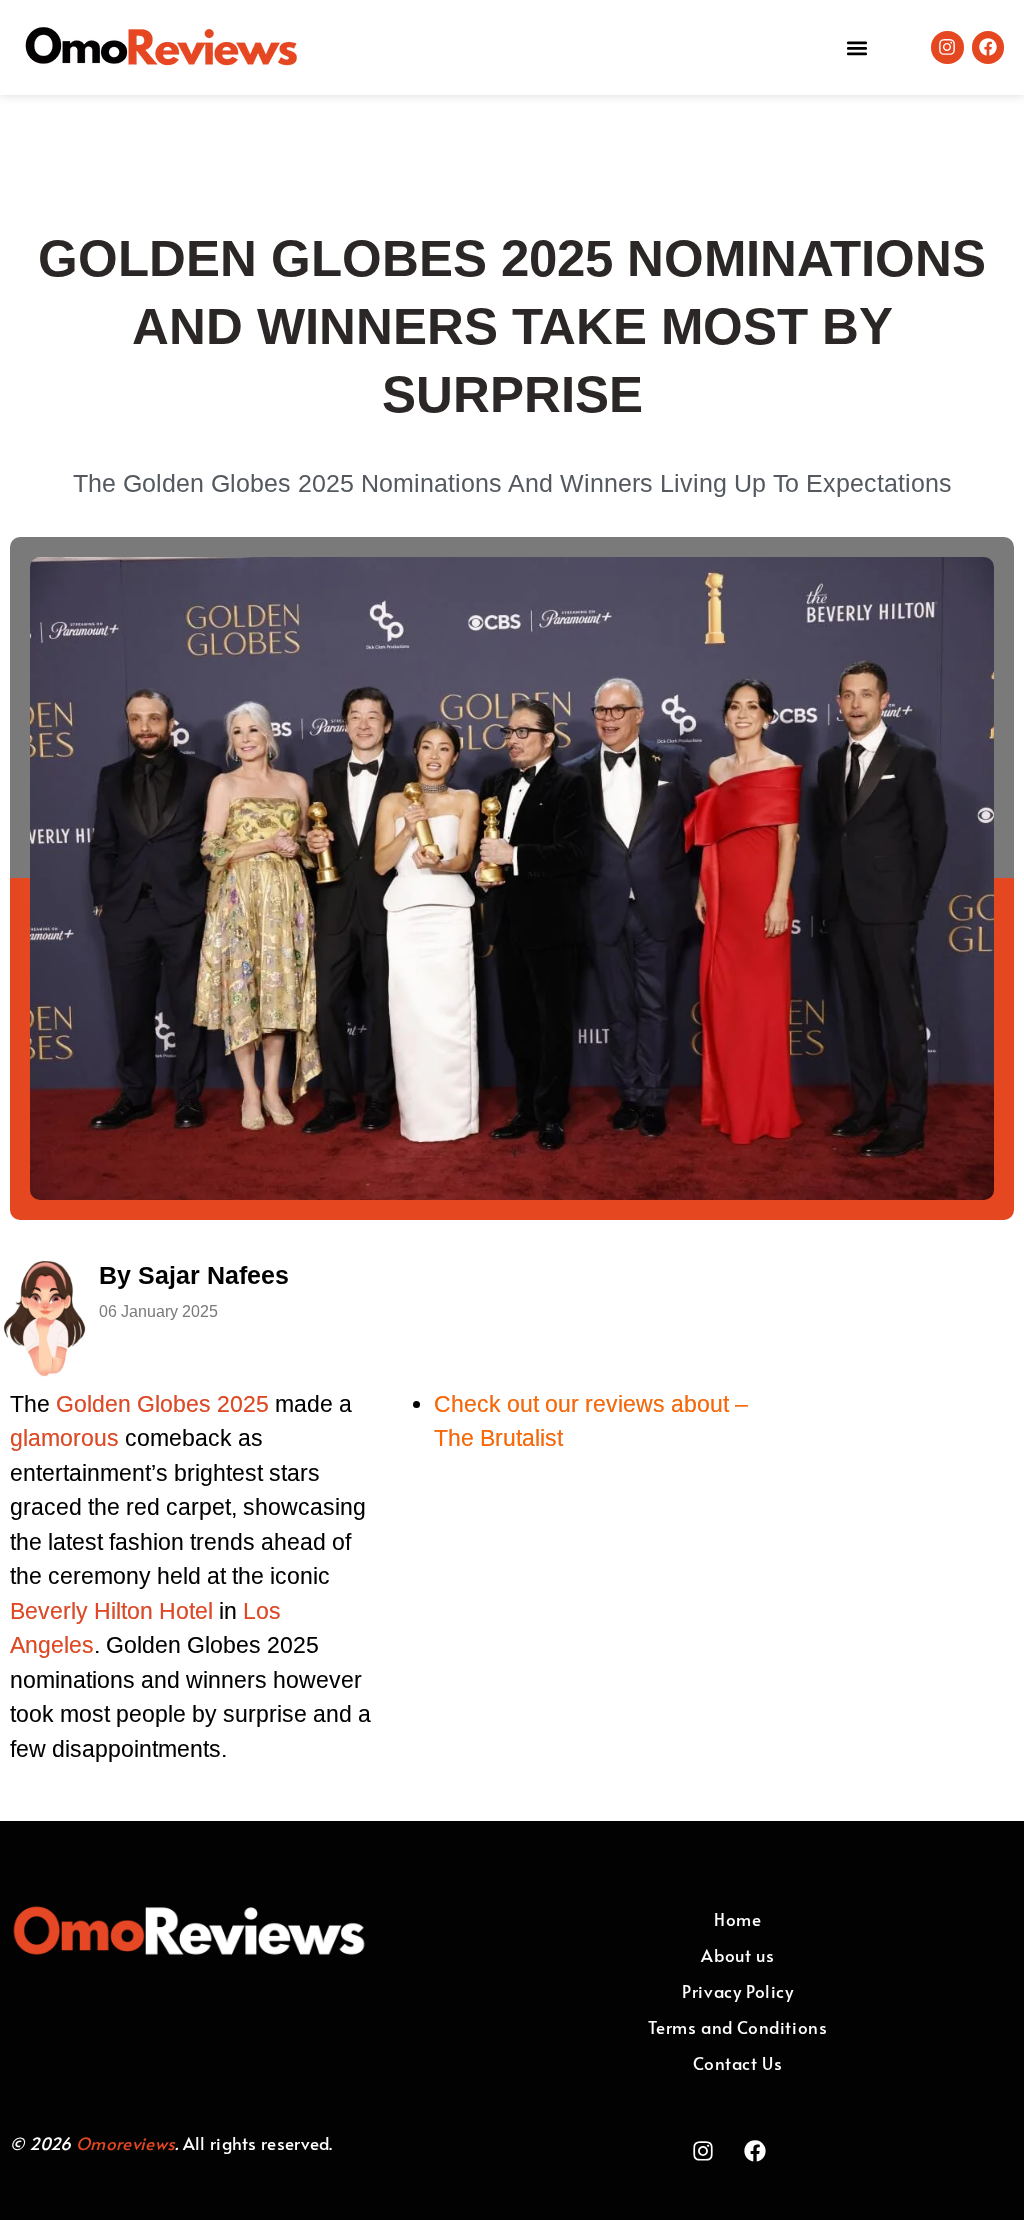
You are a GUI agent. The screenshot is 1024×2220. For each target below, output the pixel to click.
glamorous (64, 1438)
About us (737, 1955)
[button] (856, 47)
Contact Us (737, 2063)
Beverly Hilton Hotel (111, 1611)
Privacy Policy (737, 1991)
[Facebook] (988, 47)
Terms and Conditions (737, 2027)
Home (737, 1919)
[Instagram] (947, 47)
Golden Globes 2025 (162, 1404)
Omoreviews (125, 2143)
